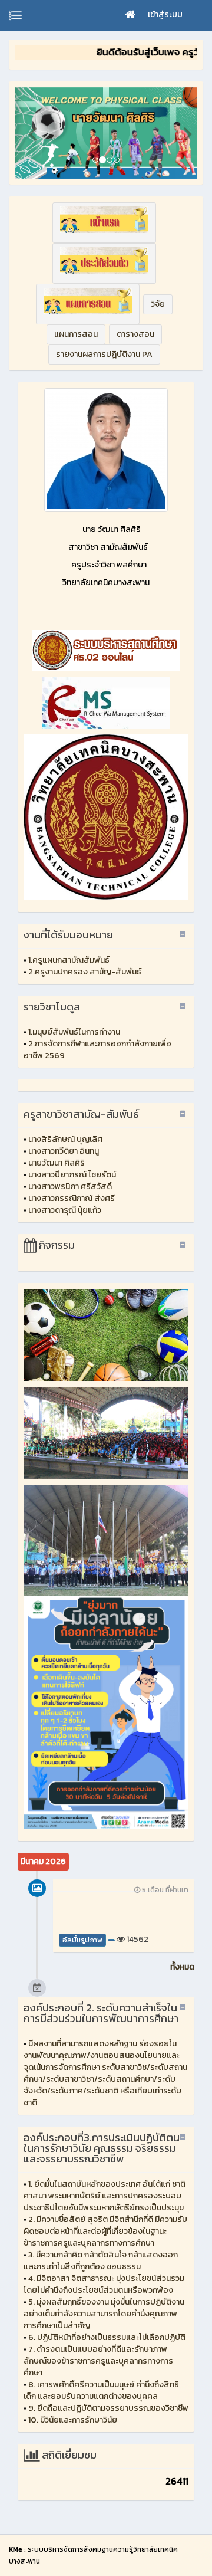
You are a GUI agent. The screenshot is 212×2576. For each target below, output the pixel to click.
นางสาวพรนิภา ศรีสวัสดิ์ (70, 1187)
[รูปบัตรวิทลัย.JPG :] (106, 450)
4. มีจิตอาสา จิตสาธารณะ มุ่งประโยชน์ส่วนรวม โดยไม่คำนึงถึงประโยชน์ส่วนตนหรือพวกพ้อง (104, 2284)
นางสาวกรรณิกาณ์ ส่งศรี (72, 1198)
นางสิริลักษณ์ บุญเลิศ (65, 1139)
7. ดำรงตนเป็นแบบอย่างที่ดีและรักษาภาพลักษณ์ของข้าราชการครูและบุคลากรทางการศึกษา (98, 2361)
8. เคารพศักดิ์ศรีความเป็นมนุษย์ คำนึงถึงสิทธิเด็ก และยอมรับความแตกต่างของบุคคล (101, 2390)
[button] (104, 223)
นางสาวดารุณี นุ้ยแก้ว (65, 1210)
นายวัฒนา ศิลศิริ (57, 1163)
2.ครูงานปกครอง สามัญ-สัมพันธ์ (85, 972)
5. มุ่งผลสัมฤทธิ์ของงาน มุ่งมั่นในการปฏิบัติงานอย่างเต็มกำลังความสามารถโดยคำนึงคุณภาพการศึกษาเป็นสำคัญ (104, 2314)
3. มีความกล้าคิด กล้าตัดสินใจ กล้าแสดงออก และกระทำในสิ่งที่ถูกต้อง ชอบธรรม (101, 2261)
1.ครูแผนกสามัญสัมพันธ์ (69, 960)
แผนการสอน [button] (76, 334)
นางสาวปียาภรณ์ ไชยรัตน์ (72, 1175)
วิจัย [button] (158, 304)
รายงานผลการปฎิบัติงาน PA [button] (104, 354)
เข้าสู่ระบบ (165, 14)
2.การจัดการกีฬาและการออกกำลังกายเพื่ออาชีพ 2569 (97, 1050)
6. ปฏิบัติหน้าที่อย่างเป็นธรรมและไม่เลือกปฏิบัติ (107, 2337)
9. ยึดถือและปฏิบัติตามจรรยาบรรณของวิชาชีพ (108, 2408)
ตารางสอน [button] (135, 334)
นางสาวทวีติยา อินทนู (64, 1151)
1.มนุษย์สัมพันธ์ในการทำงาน (74, 1032)
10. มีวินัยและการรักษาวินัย (73, 2420)
